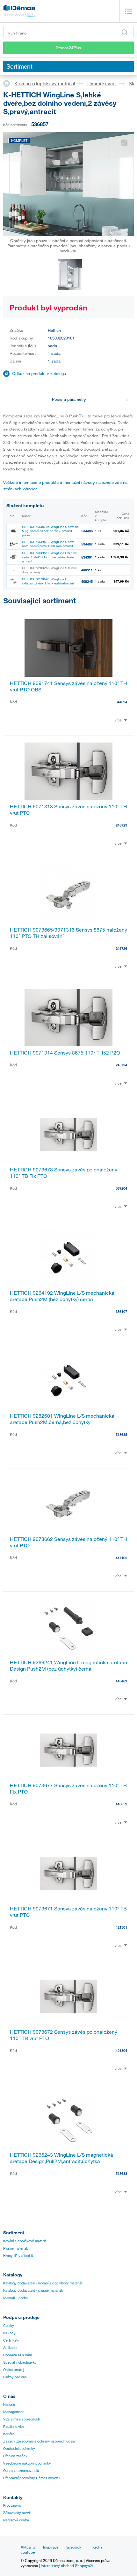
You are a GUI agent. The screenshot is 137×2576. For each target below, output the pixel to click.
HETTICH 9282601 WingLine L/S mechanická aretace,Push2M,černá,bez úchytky (62, 1419)
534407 (87, 544)
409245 (87, 581)
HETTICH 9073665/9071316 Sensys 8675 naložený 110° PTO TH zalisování (68, 933)
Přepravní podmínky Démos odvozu (31, 2478)
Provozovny (12, 2505)
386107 (121, 1311)
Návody (9, 2333)
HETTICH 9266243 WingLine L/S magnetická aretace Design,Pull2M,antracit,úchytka (61, 2158)
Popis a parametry (69, 399)
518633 (121, 2173)
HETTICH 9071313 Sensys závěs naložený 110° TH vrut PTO (68, 810)
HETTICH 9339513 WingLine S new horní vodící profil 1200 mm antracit (48, 544)
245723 (121, 825)
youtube (28, 2552)
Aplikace (10, 2348)
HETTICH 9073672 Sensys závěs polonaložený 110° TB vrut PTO (64, 2035)
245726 (121, 948)
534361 (87, 557)
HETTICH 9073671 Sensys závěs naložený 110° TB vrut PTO (68, 1912)
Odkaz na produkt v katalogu (39, 373)
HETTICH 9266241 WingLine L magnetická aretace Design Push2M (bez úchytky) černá (68, 1665)
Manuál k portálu (16, 2298)
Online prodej (14, 2370)
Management (13, 2412)
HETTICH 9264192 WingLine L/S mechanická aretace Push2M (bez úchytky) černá (62, 1296)
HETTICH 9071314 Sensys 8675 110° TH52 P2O (65, 1053)
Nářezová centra (16, 2520)
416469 (121, 1681)
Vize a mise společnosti (21, 2419)
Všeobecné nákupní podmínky (27, 2463)
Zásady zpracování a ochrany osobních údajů (39, 2441)
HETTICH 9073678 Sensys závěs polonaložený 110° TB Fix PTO (64, 1173)
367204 (121, 1188)
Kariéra (9, 2434)
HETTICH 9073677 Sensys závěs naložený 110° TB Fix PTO (68, 1788)
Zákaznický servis (17, 2513)
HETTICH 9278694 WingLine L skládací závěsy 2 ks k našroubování (48, 581)
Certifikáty (11, 2340)
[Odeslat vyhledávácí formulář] (125, 32)
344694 (121, 702)
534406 (87, 531)
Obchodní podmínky (19, 2449)
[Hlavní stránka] (9, 83)
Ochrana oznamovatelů (21, 2471)
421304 (121, 2050)
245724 (121, 1065)
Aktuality (28, 2547)
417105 (121, 1558)
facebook (73, 2547)
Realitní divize (14, 2427)
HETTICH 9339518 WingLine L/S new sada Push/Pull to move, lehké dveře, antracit (49, 557)
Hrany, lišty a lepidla (19, 2256)
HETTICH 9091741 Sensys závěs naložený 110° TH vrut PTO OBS (68, 686)
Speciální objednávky (20, 2362)
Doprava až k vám (18, 2355)
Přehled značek (15, 2456)
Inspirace (51, 2547)
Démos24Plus (68, 48)
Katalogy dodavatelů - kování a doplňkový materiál (43, 2283)
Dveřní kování (102, 83)
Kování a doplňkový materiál (45, 83)
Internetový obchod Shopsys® (67, 2565)
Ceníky (9, 2326)
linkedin (95, 2547)
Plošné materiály (16, 2248)
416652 (121, 1804)
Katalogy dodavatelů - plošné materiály (33, 2290)
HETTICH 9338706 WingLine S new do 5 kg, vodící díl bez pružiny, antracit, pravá (50, 531)
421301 (121, 1927)
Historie (9, 2405)
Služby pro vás (15, 2377)
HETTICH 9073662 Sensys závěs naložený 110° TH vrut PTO (68, 1542)
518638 (121, 1434)
